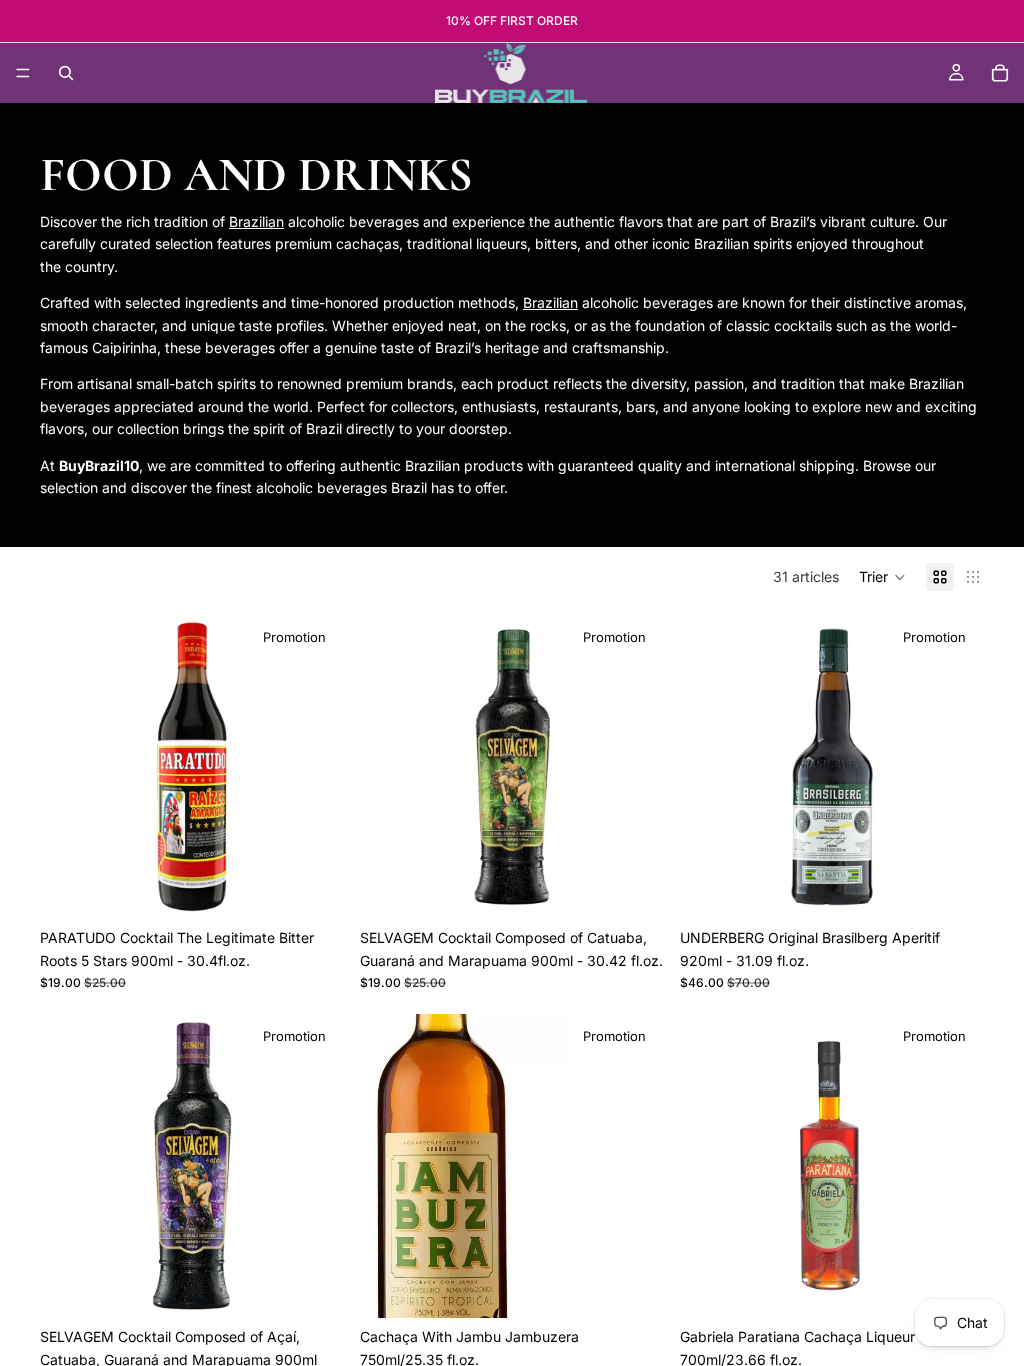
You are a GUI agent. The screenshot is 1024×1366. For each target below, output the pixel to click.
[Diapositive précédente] (70, 767)
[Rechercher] (66, 73)
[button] (882, 577)
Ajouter (330, 887)
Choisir (970, 1286)
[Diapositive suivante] (314, 767)
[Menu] (23, 73)
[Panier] (1000, 73)
